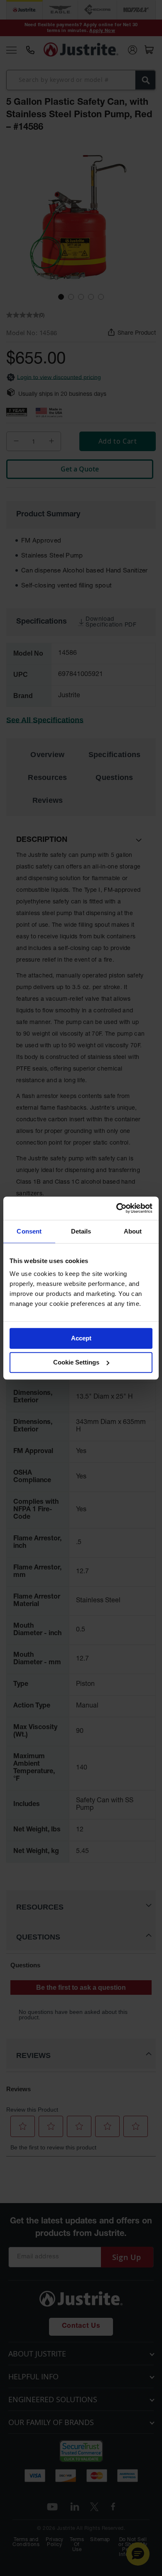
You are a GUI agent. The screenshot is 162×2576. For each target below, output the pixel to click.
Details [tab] (81, 1231)
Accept (81, 1338)
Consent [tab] (29, 1231)
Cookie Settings (76, 1362)
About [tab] (133, 1231)
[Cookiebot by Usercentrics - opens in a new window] (117, 1208)
